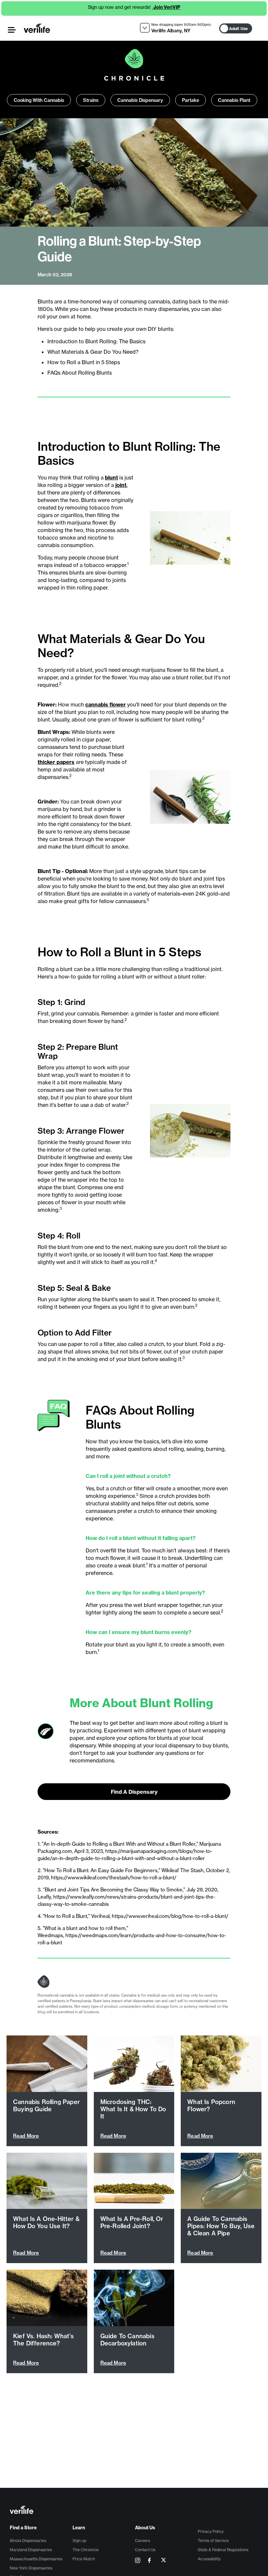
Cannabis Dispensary (140, 100)
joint (121, 485)
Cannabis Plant (234, 100)
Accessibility (209, 2559)
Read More (26, 2136)
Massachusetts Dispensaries (36, 2559)
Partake (191, 100)
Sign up (79, 2541)
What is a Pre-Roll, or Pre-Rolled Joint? (132, 2222)
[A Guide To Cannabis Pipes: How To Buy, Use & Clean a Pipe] (221, 2181)
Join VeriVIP (166, 7)
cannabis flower (106, 705)
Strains (91, 100)
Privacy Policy (211, 2531)
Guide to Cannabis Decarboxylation (127, 2340)
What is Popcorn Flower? (211, 2106)
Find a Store (23, 2528)
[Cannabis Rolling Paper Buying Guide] (47, 2064)
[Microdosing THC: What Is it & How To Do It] (134, 2064)
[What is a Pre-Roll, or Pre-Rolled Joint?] (134, 2181)
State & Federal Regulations (223, 2550)
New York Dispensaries (31, 2568)
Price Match (84, 2559)
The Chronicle (86, 2550)
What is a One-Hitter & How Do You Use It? (46, 2222)
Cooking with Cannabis (39, 100)
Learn (79, 2528)
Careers (142, 2541)
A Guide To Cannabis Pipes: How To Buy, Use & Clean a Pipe (221, 2226)
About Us (145, 2528)
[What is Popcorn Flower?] (221, 2064)
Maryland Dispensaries (31, 2550)
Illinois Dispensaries (28, 2541)
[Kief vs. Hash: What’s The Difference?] (47, 2298)
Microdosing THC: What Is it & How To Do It (133, 2109)
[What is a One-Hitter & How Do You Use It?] (47, 2181)
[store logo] (37, 28)
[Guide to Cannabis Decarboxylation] (134, 2298)
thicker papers (56, 762)
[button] (12, 30)
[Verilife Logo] (135, 2511)
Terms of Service (213, 2541)
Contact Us (145, 2550)
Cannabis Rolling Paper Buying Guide (46, 2106)
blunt (111, 478)
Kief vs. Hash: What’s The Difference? (43, 2340)
